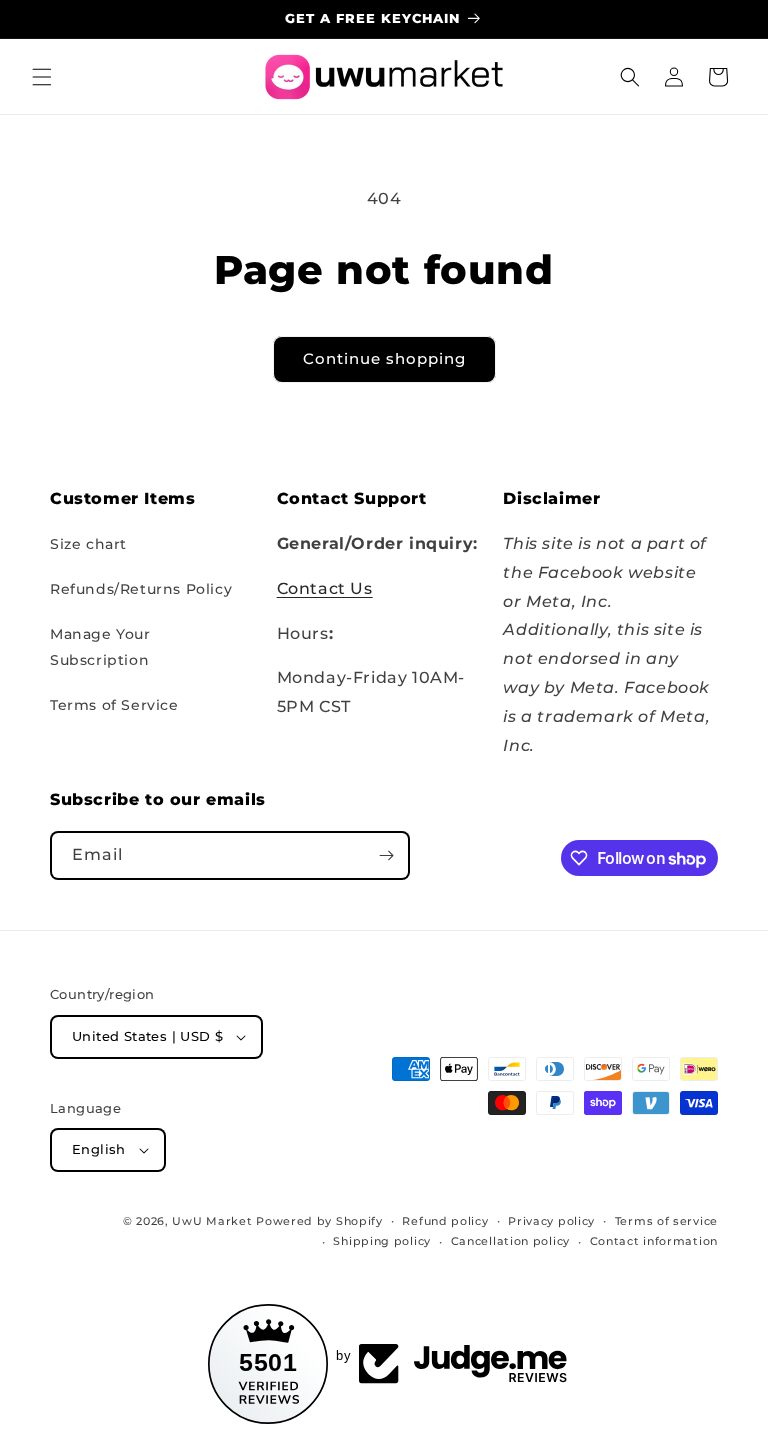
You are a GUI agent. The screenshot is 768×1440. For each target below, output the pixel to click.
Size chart (88, 544)
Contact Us (325, 588)
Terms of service (666, 1221)
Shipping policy (382, 1241)
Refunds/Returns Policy (141, 589)
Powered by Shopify (319, 1221)
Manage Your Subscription (100, 646)
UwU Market (212, 1221)
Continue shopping (384, 358)
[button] (42, 77)
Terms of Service (114, 705)
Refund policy (445, 1221)
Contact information (654, 1241)
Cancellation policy (510, 1241)
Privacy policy (551, 1221)
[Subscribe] (386, 855)
